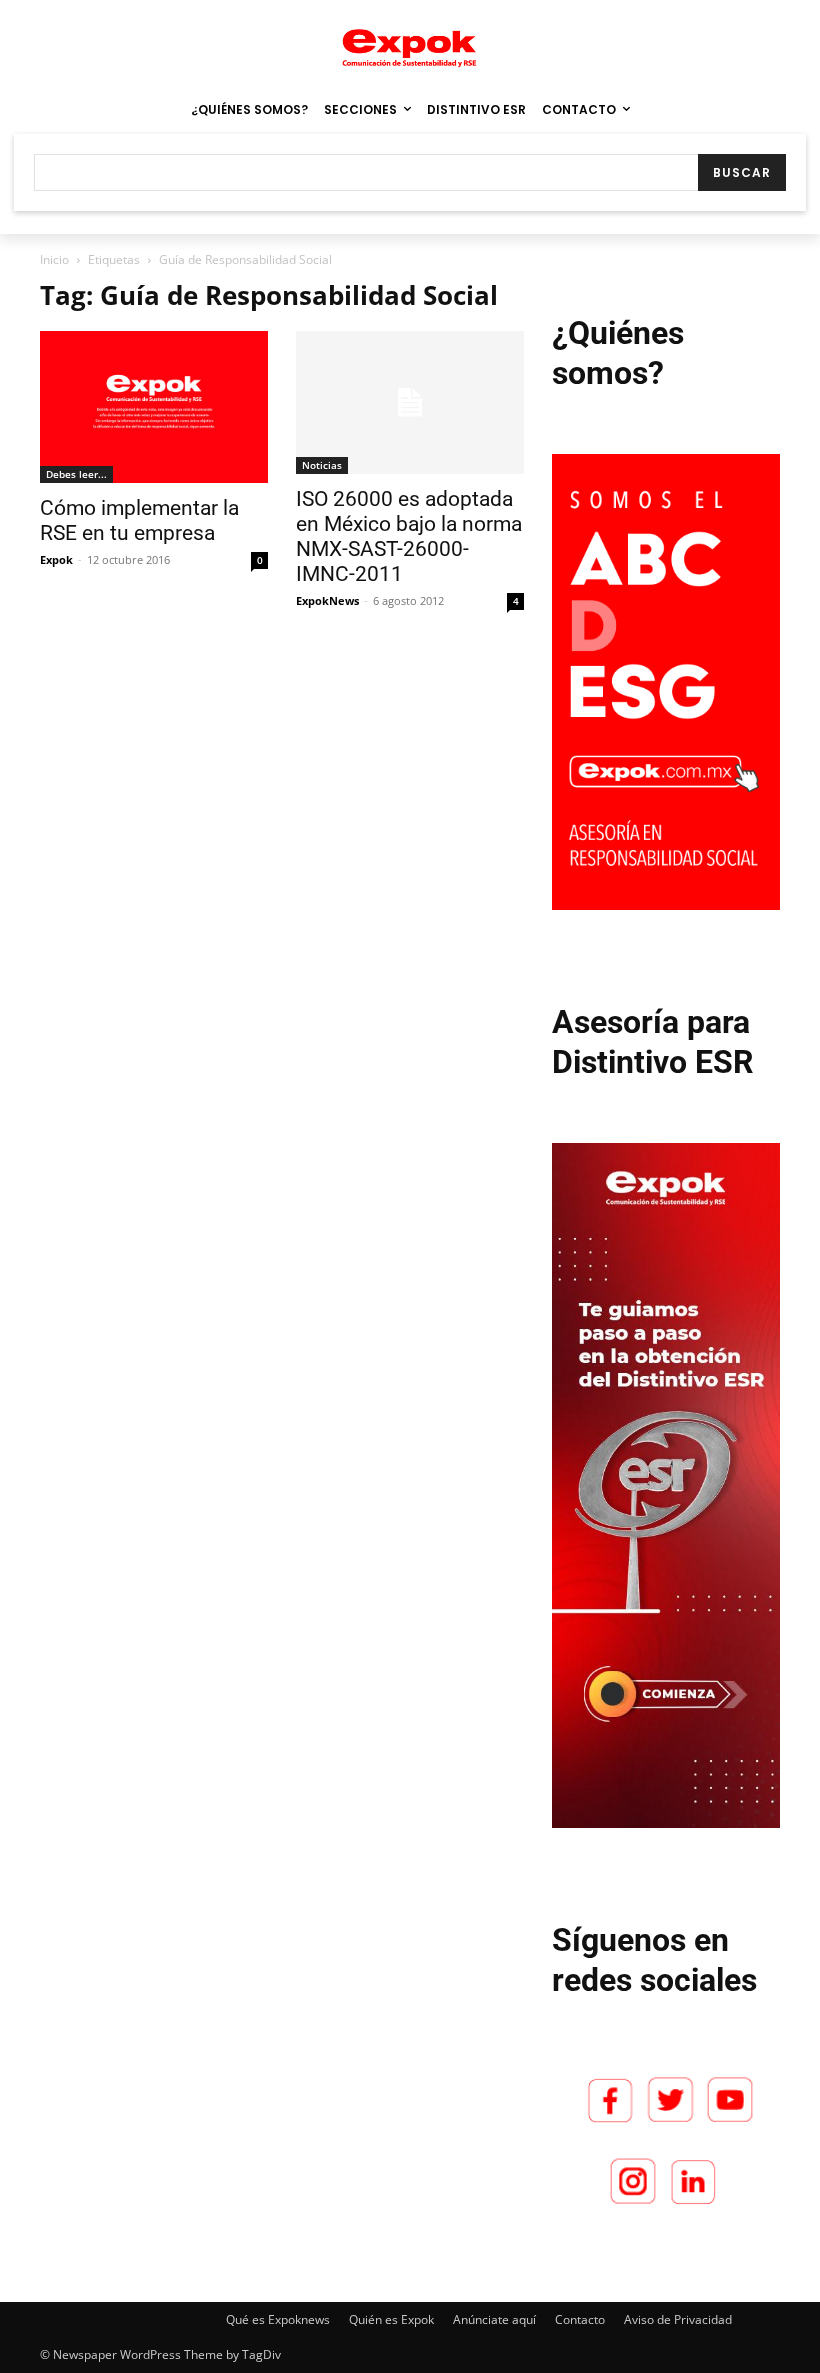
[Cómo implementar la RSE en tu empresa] (154, 407)
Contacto (580, 2319)
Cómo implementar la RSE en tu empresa (139, 520)
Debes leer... (76, 474)
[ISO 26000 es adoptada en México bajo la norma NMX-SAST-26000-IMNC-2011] (410, 402)
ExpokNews (327, 600)
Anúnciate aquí (494, 2319)
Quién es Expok (391, 2319)
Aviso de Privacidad (678, 2319)
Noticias (322, 465)
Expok (56, 559)
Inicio (54, 259)
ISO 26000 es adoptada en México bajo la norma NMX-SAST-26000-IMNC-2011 (409, 536)
